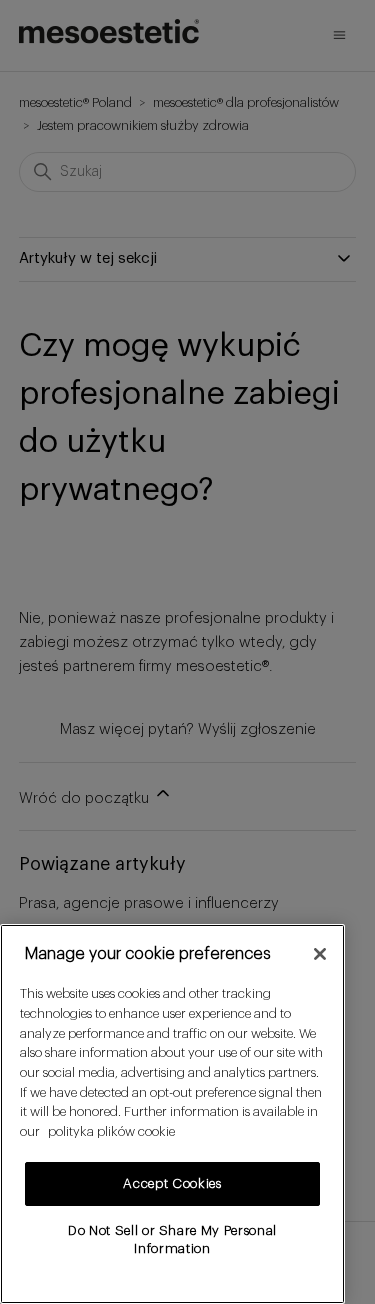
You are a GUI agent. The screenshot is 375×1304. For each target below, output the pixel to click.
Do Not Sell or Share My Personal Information (172, 1239)
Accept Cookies (172, 1183)
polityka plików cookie (111, 1131)
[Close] (320, 954)
